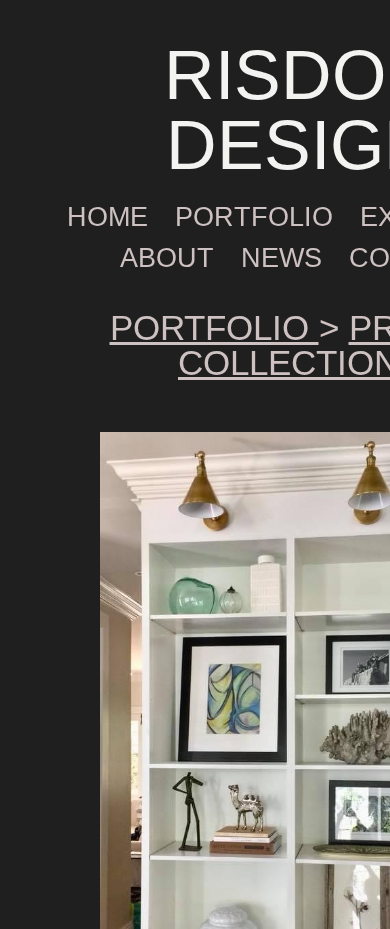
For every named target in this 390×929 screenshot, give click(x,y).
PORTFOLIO (254, 217)
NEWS (281, 258)
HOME (107, 217)
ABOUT (167, 258)
